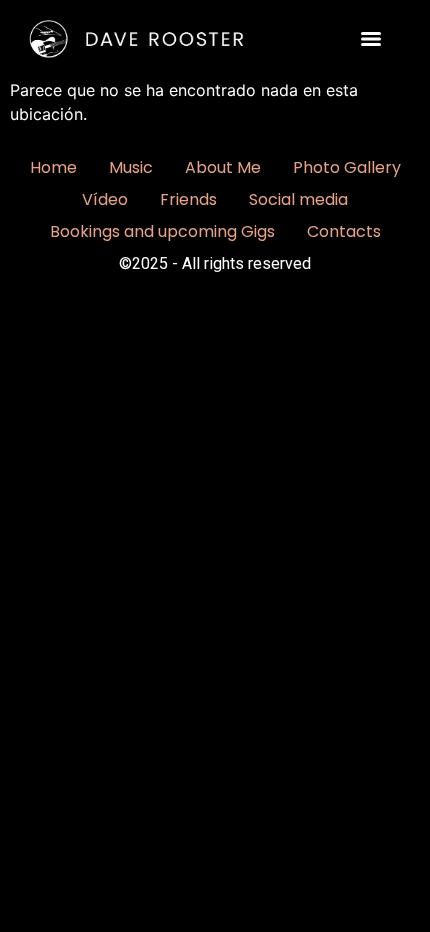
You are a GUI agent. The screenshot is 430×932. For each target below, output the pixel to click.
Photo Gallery (347, 167)
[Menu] (371, 39)
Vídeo (105, 199)
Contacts (344, 231)
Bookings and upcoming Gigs (162, 231)
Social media (298, 199)
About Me (223, 167)
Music (131, 167)
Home (53, 167)
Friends (188, 199)
